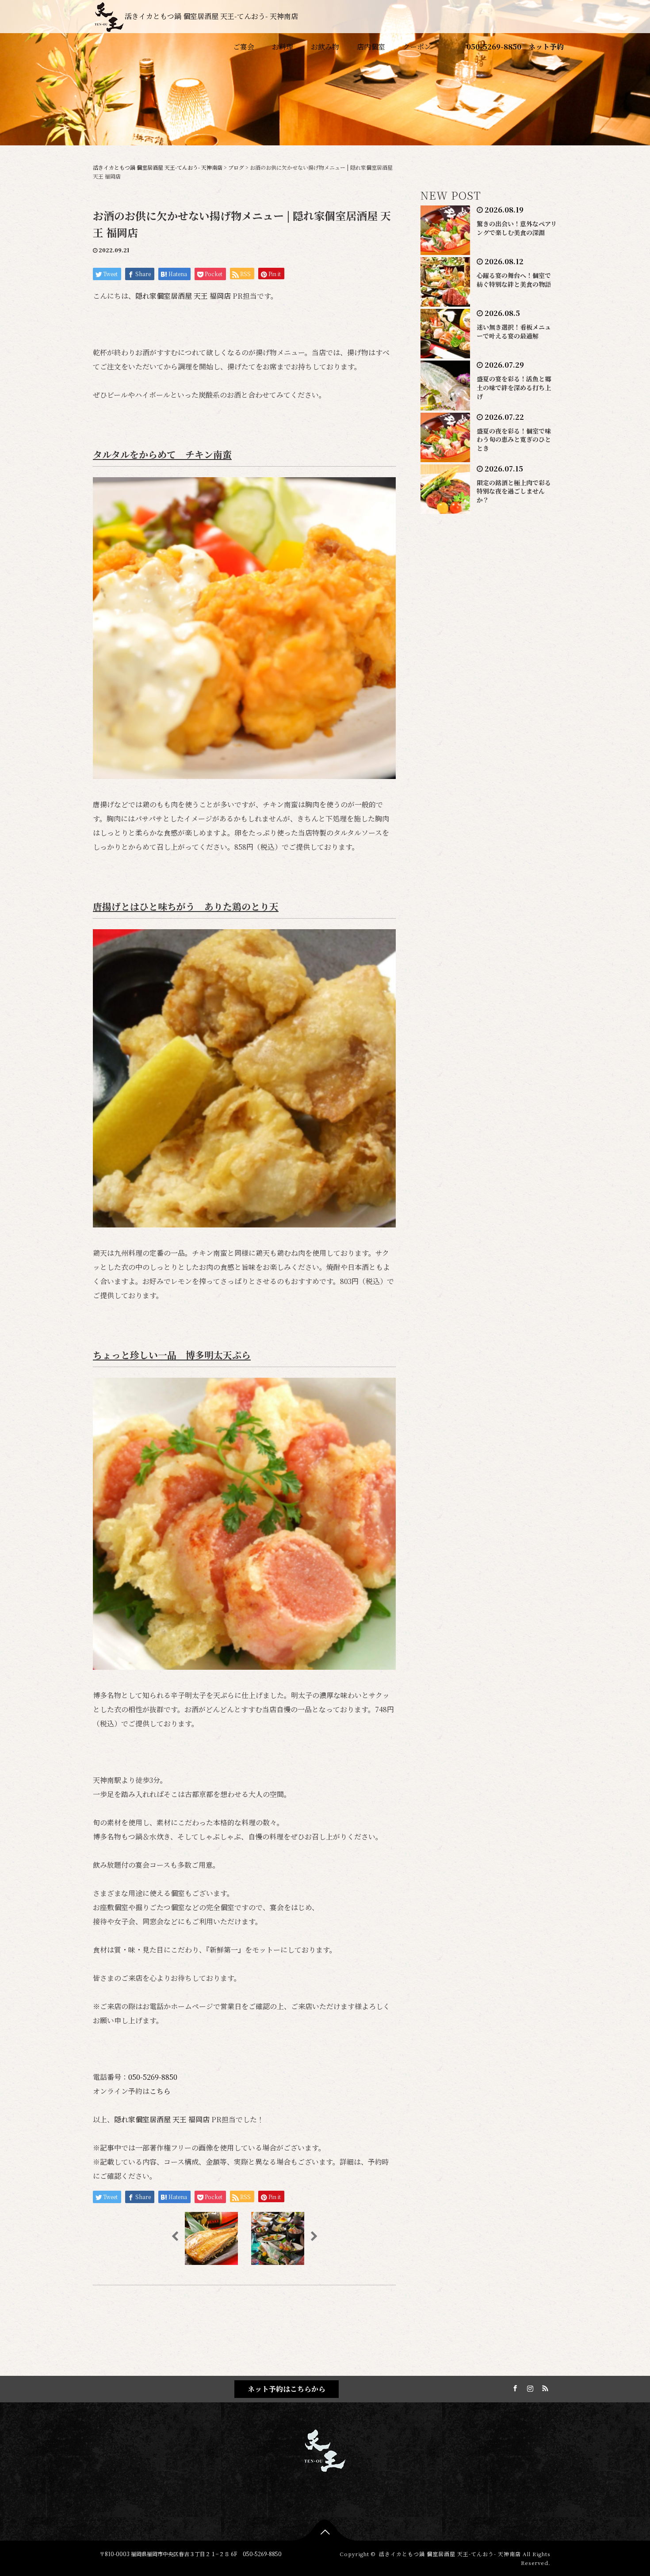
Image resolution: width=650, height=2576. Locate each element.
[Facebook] (514, 2387)
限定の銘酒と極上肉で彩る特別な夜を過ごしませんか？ (514, 491)
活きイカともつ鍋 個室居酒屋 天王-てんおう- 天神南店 (211, 16)
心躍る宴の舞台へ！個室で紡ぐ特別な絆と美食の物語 (514, 280)
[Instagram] (529, 2387)
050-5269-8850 (494, 47)
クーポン (417, 47)
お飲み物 (325, 47)
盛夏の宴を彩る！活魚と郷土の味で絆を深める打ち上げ (514, 388)
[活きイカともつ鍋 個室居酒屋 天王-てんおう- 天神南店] (325, 2449)
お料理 (283, 47)
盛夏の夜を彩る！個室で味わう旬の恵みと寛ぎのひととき (514, 440)
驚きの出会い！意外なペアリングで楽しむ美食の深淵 (517, 228)
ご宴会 (244, 47)
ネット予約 (546, 47)
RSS (544, 2387)
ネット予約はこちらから (287, 2389)
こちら (160, 2091)
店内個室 (371, 47)
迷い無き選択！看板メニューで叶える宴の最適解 (514, 331)
